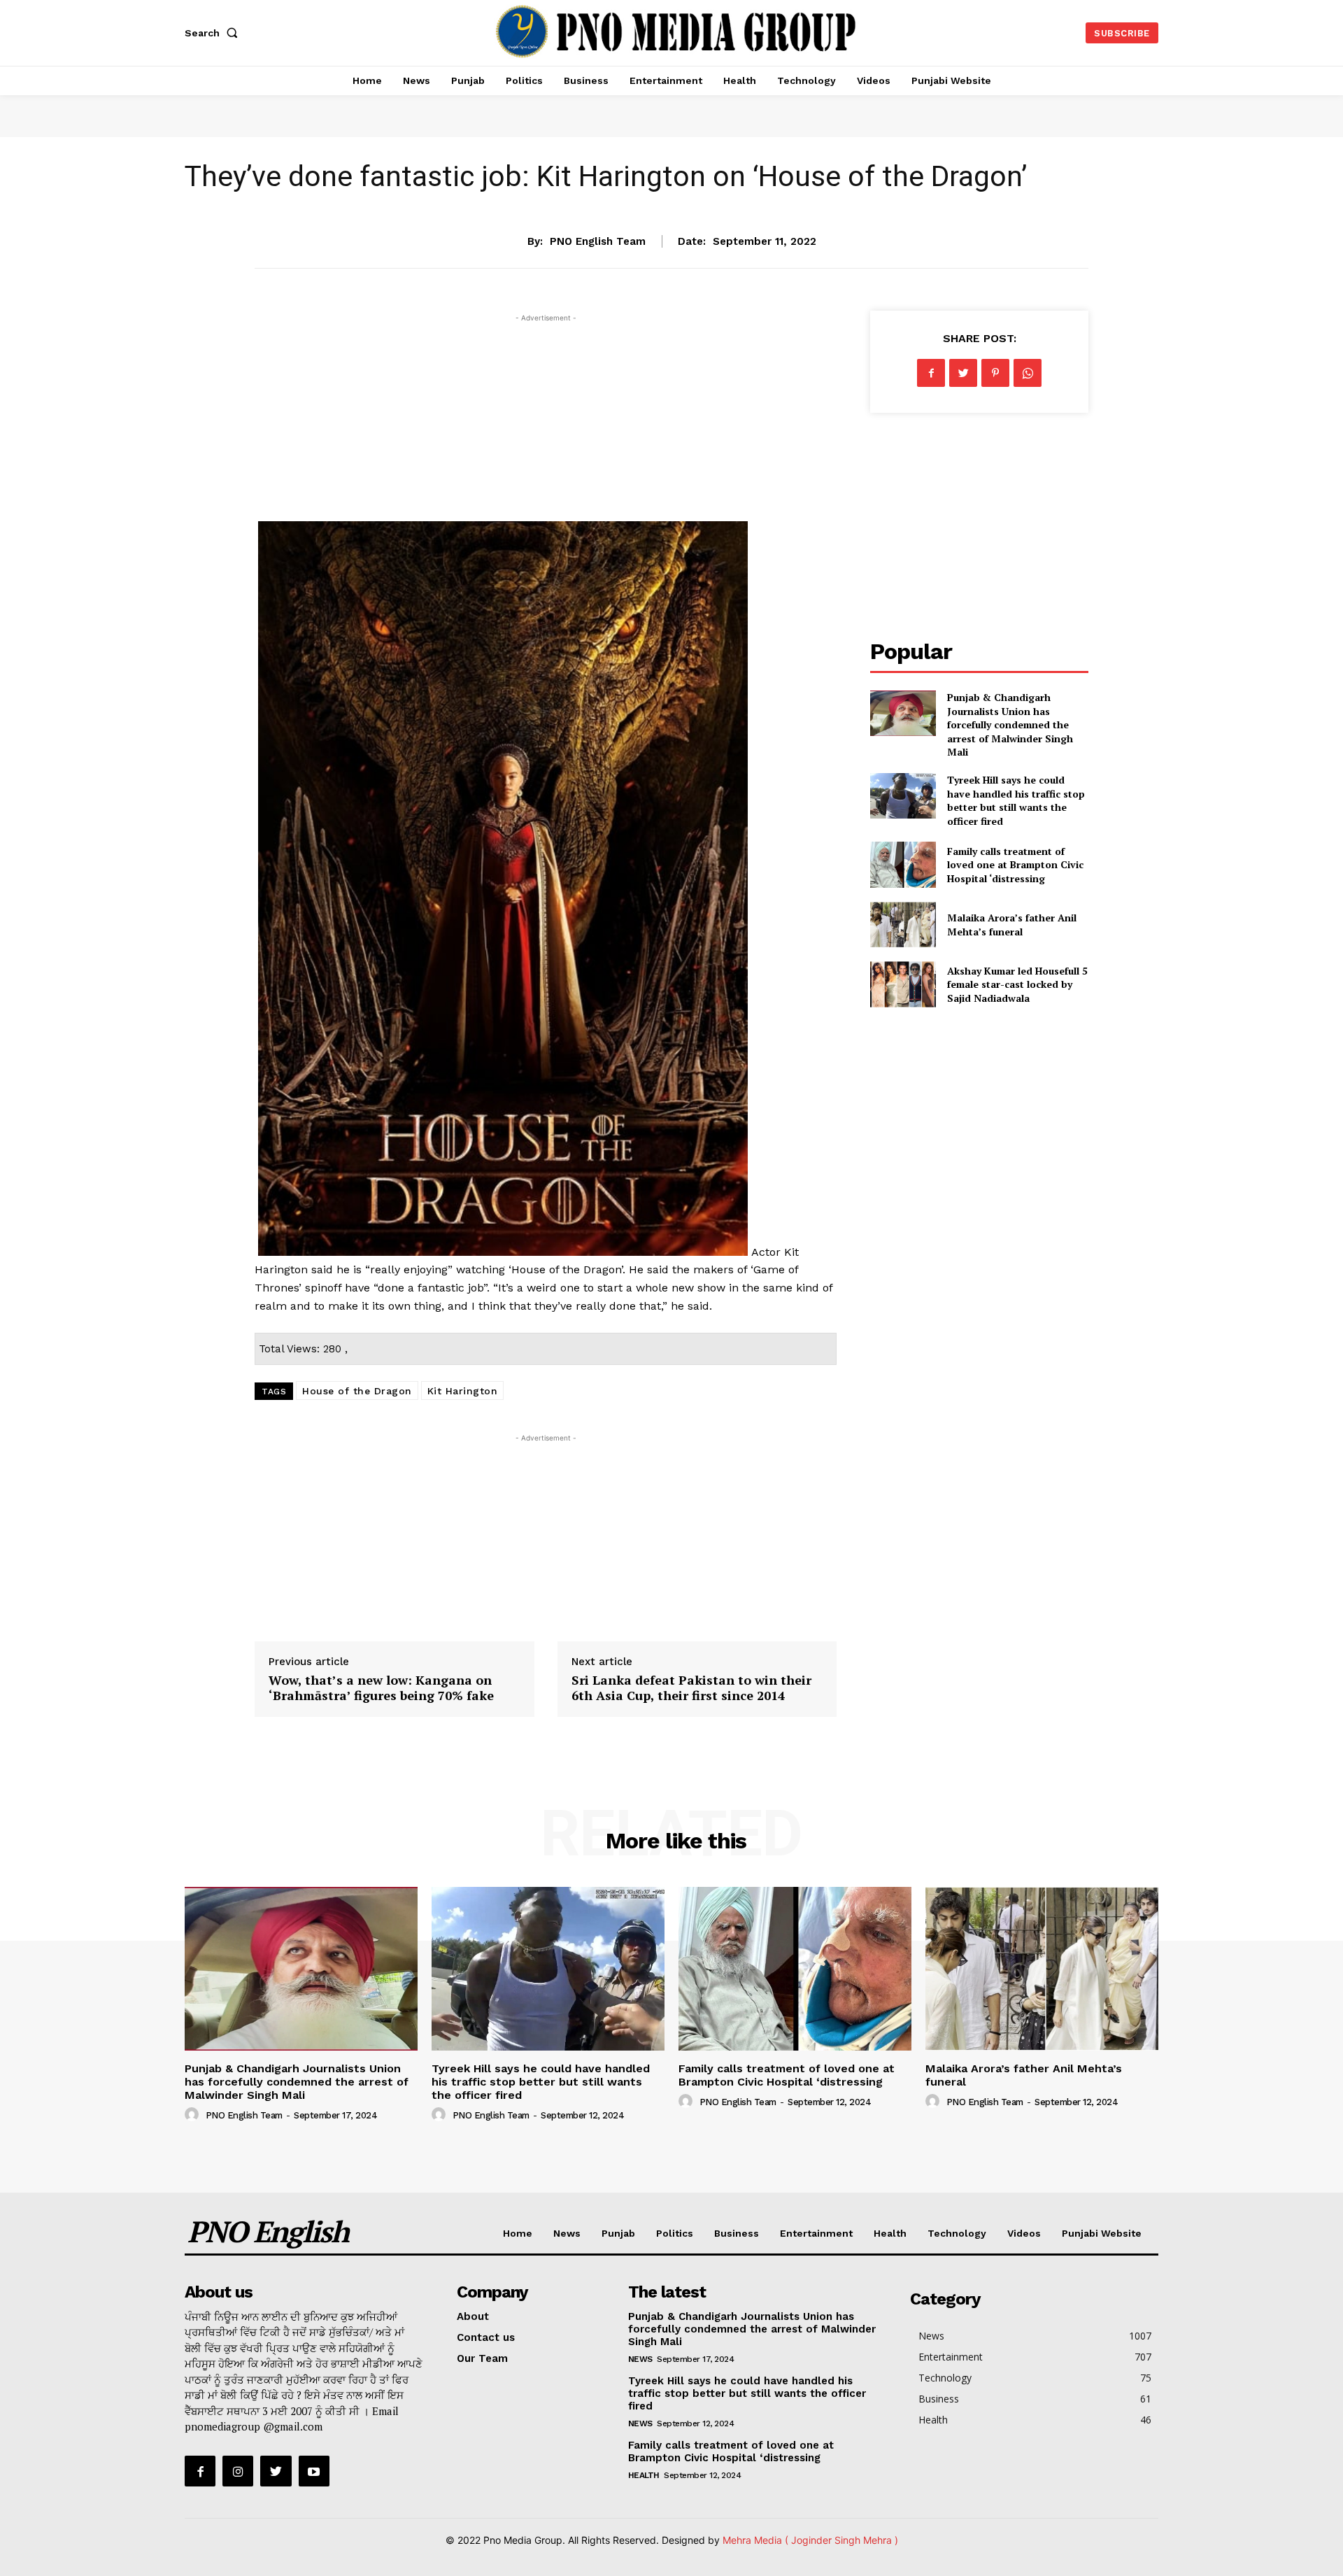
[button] (214, 33)
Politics (675, 2233)
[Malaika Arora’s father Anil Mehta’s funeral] (903, 925)
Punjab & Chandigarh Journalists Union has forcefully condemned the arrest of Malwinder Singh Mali (1010, 724)
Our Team (482, 2358)
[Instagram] (238, 2471)
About (473, 2316)
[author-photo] (194, 2115)
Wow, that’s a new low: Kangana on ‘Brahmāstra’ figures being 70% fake (381, 1687)
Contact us (486, 2337)
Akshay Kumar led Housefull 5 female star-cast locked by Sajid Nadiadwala (1017, 984)
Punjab (618, 2233)
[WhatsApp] (1028, 373)
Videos (1024, 2233)
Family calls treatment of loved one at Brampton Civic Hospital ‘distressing (1015, 865)
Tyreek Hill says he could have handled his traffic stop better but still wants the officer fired (1016, 800)
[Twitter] (963, 373)
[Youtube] (314, 2471)
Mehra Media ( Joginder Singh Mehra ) (810, 2540)
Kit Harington (463, 1391)
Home (518, 2233)
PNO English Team (598, 241)
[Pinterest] (995, 373)
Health (890, 2233)
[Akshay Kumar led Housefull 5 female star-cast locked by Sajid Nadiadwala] (903, 984)
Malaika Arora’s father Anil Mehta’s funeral (1012, 925)
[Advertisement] (546, 423)
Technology (957, 2233)
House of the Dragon (357, 1391)
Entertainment (671, 198)
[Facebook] (931, 373)
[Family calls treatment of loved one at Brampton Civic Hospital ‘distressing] (903, 864)
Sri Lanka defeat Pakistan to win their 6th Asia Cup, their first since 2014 (691, 1687)
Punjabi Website (1102, 2233)
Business (737, 2233)
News (567, 2233)
